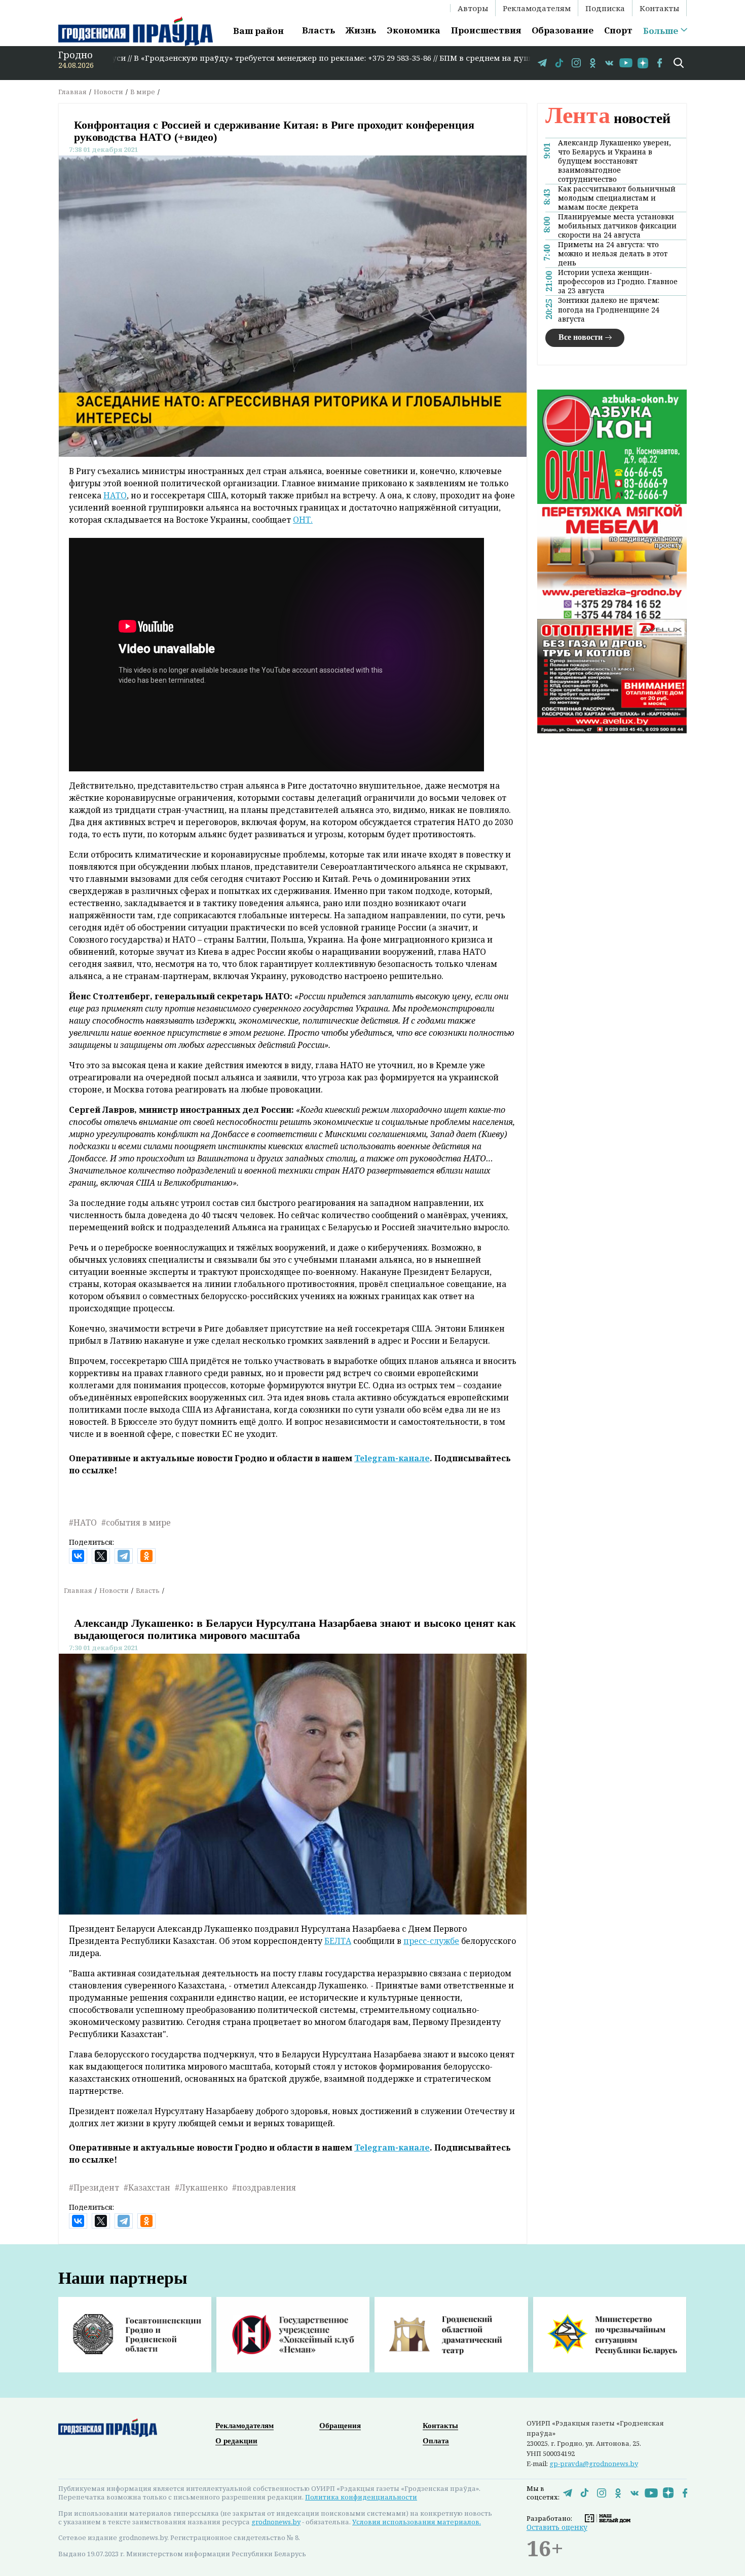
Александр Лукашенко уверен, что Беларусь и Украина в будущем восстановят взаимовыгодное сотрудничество (614, 161)
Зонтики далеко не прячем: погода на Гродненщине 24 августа (609, 310)
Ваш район (258, 31)
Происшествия (486, 30)
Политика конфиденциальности (361, 2497)
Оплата (436, 2441)
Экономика (414, 30)
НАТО (115, 495)
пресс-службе (431, 1941)
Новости (108, 92)
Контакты (659, 8)
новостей (608, 118)
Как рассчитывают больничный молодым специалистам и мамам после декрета (617, 198)
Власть (319, 30)
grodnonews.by (276, 2522)
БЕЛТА (338, 1941)
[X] (101, 1556)
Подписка (605, 8)
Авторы (473, 8)
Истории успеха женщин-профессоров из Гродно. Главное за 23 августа (618, 282)
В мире (143, 92)
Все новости (581, 337)
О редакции (236, 2441)
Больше (661, 31)
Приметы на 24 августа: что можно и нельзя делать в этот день (613, 254)
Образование (563, 30)
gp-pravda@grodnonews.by (594, 2464)
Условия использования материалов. (417, 2522)
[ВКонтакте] (78, 1556)
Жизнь (361, 30)
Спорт (618, 30)
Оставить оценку (557, 2527)
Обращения (340, 2426)
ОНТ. (303, 520)
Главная (72, 92)
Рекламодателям (537, 8)
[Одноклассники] (146, 1556)
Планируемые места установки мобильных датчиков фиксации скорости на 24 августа (617, 226)
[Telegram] (124, 1556)
